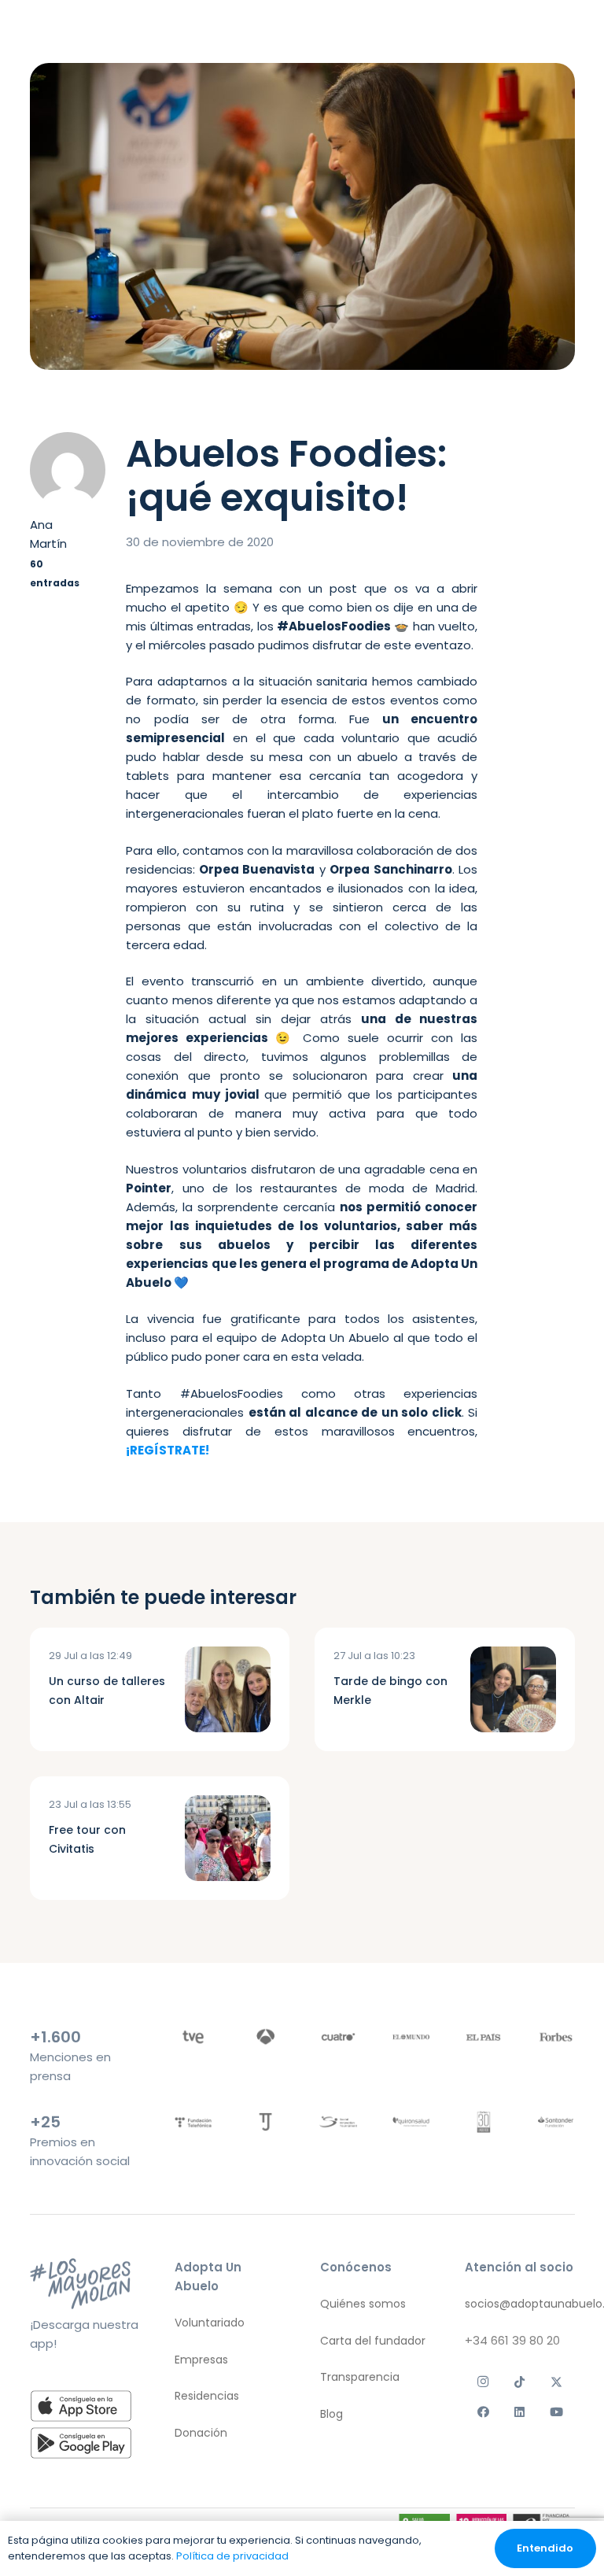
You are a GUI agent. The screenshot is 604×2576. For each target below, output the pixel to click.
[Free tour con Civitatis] (228, 1838)
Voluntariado (210, 2323)
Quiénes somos (363, 2304)
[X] (556, 2382)
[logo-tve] (193, 2036)
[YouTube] (556, 2412)
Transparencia (360, 2377)
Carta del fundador (373, 2340)
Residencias (207, 2396)
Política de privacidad (232, 2556)
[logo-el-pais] (483, 2036)
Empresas (201, 2359)
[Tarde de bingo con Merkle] (513, 1689)
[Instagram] (483, 2382)
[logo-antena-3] (265, 2036)
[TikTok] (520, 2382)
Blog (331, 2413)
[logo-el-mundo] (411, 2036)
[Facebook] (483, 2412)
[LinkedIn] (520, 2412)
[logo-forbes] (556, 2036)
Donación (201, 2432)
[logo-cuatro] (338, 2036)
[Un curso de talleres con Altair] (228, 1689)
